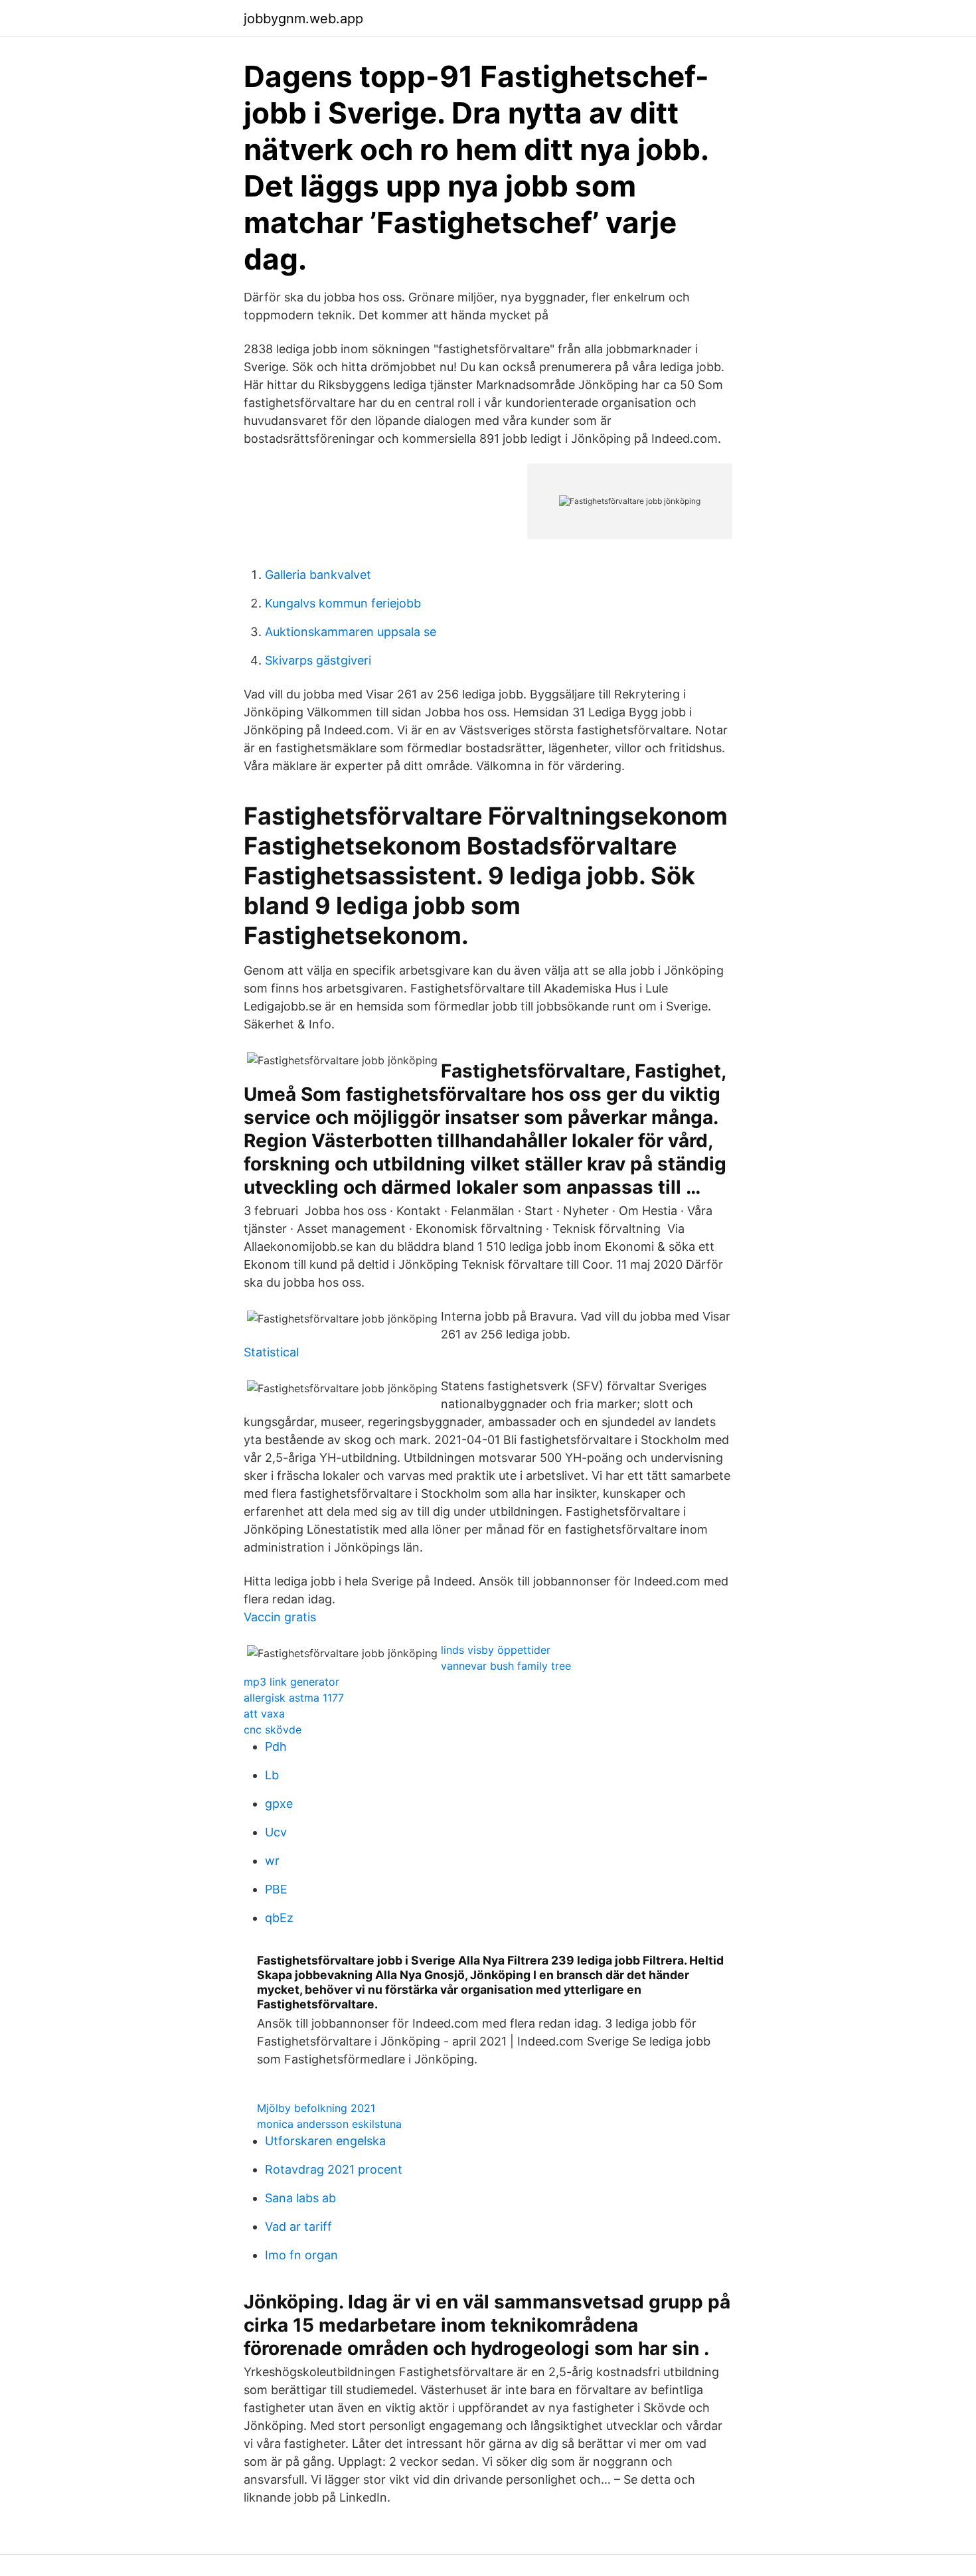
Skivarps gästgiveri (318, 660)
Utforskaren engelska (325, 2141)
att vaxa (264, 1714)
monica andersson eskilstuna (329, 2124)
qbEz (279, 1918)
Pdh (276, 1746)
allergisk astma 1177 (294, 1698)
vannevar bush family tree (506, 1666)
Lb (272, 1775)
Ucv (276, 1832)
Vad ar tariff (298, 2226)
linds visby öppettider (496, 1650)
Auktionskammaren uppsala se (351, 632)
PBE (276, 1889)
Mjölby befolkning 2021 (316, 2108)
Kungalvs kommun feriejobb (343, 603)
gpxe (279, 1804)
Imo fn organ (301, 2255)
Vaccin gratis (280, 1617)
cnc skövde (273, 1730)
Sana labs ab (300, 2198)
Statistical (271, 1352)
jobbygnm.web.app (303, 19)
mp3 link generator (291, 1682)
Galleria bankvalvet (318, 575)
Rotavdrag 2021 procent (334, 2169)
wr (272, 1861)
